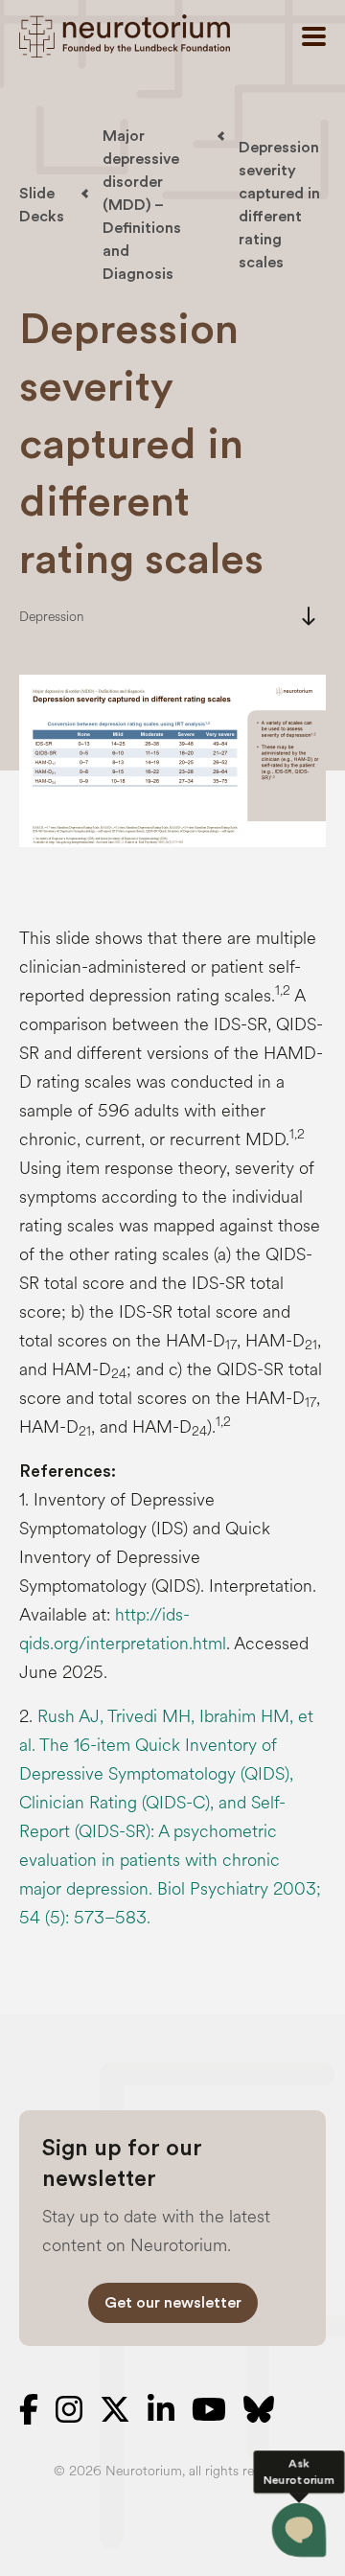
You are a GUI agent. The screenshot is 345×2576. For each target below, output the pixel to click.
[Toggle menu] (314, 36)
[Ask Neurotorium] (299, 2530)
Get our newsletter (173, 2303)
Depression (52, 617)
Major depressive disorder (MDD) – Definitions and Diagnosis (142, 205)
